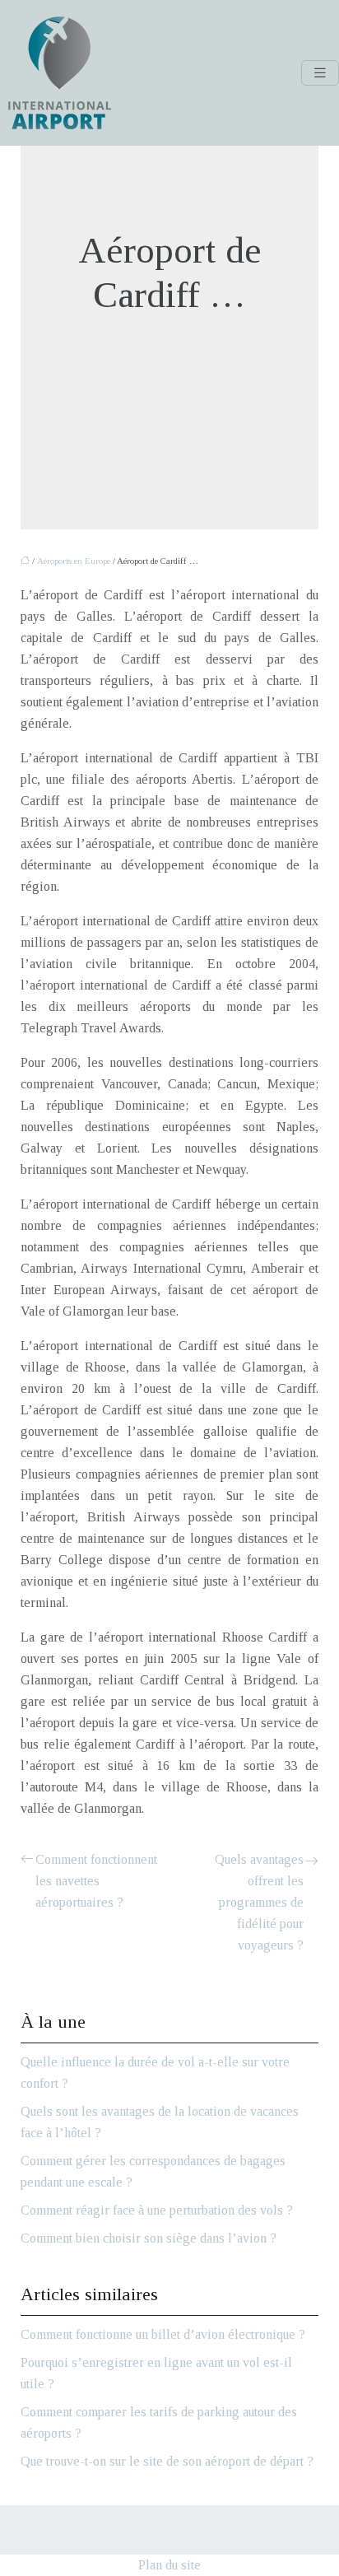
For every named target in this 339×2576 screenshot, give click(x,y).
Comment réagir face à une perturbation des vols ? (157, 2210)
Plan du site (169, 2565)
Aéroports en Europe (74, 561)
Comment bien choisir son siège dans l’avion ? (149, 2238)
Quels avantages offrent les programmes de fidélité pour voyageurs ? (259, 1902)
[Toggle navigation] (320, 73)
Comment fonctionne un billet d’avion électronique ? (163, 2334)
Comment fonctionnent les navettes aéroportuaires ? (96, 1881)
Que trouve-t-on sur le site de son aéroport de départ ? (167, 2461)
